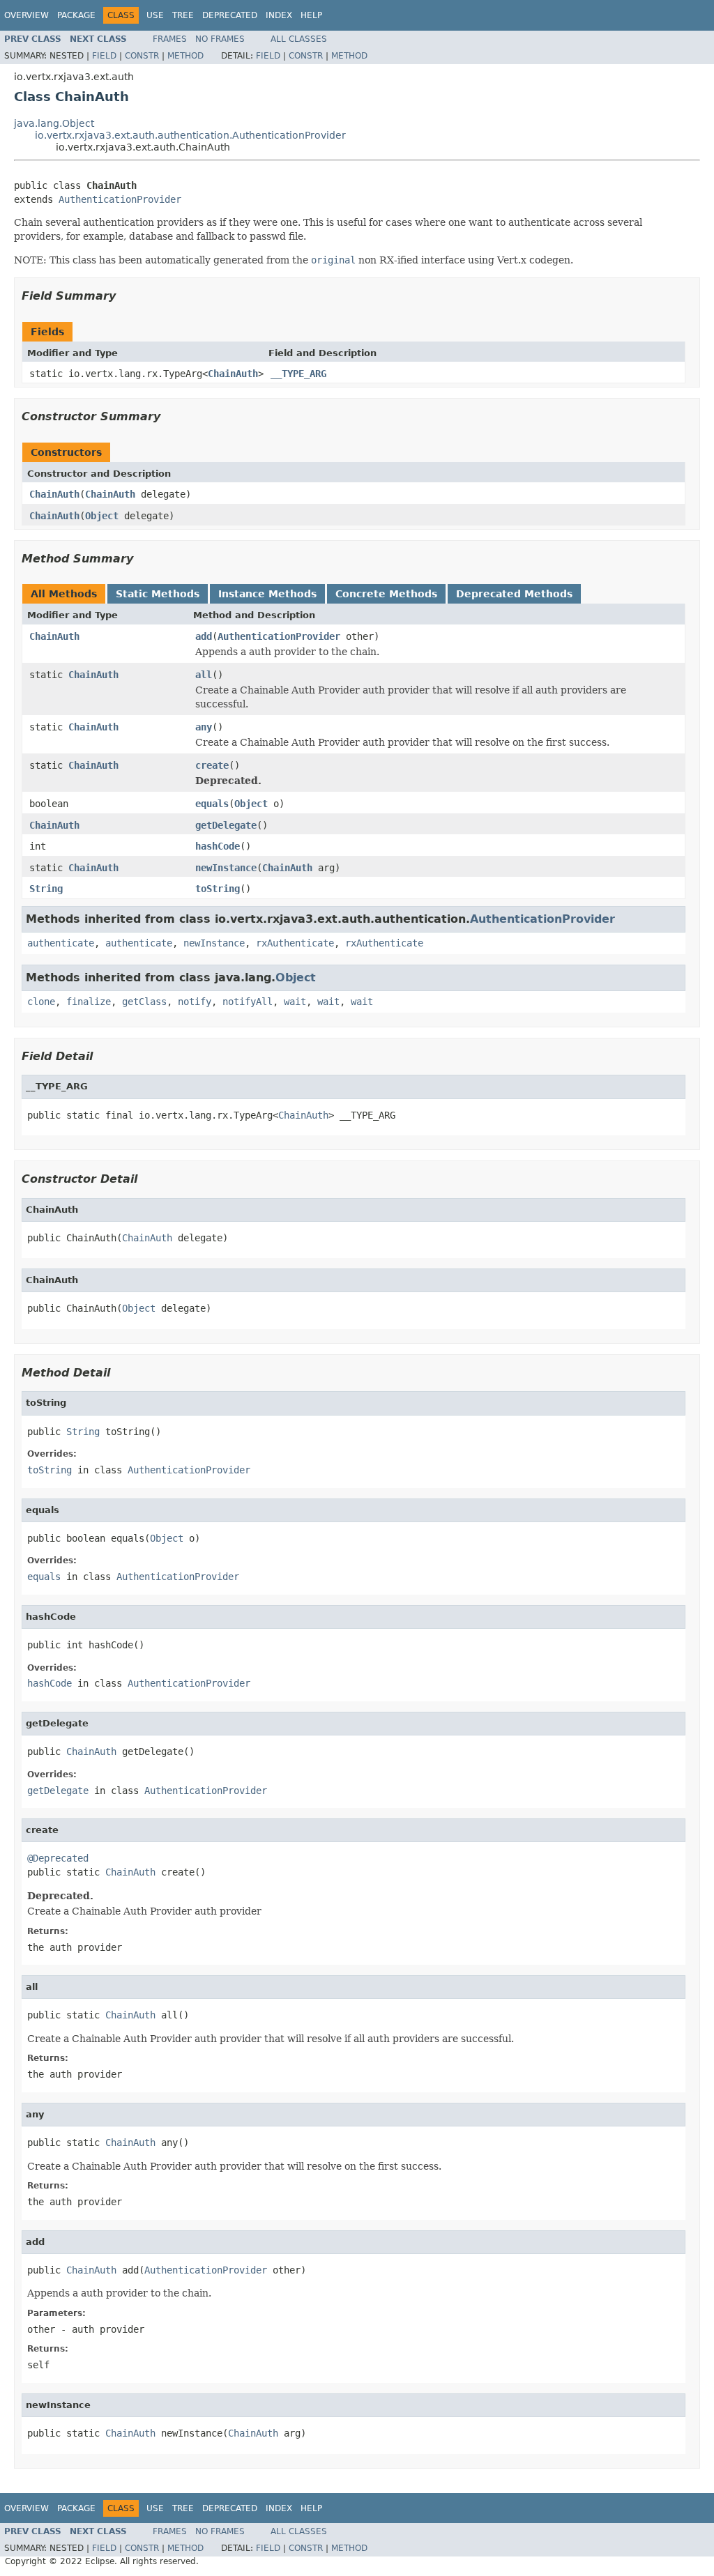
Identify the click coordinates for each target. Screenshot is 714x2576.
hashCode (218, 846)
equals (212, 804)
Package (76, 15)
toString (218, 889)
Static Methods (158, 594)
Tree (183, 15)
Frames (170, 39)
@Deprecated (58, 1858)
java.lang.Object (54, 123)
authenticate (61, 943)
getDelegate (226, 825)
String (46, 889)
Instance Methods (267, 594)
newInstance (226, 868)
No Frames (220, 39)
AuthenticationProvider (120, 199)
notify (195, 1002)
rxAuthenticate (295, 943)
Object (102, 516)
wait (295, 1002)
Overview (26, 15)
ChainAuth (233, 374)
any (204, 727)
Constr (142, 56)
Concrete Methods (386, 594)
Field (104, 56)
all (204, 675)
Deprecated (230, 15)
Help (311, 15)
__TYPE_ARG (298, 374)
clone (41, 1002)
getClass (144, 1002)
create (212, 765)
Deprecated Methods (514, 594)
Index (279, 15)
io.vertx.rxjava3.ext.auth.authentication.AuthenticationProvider (190, 135)
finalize (89, 1002)
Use (155, 15)
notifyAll (248, 1002)
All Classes (299, 39)
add (204, 636)
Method (185, 56)
